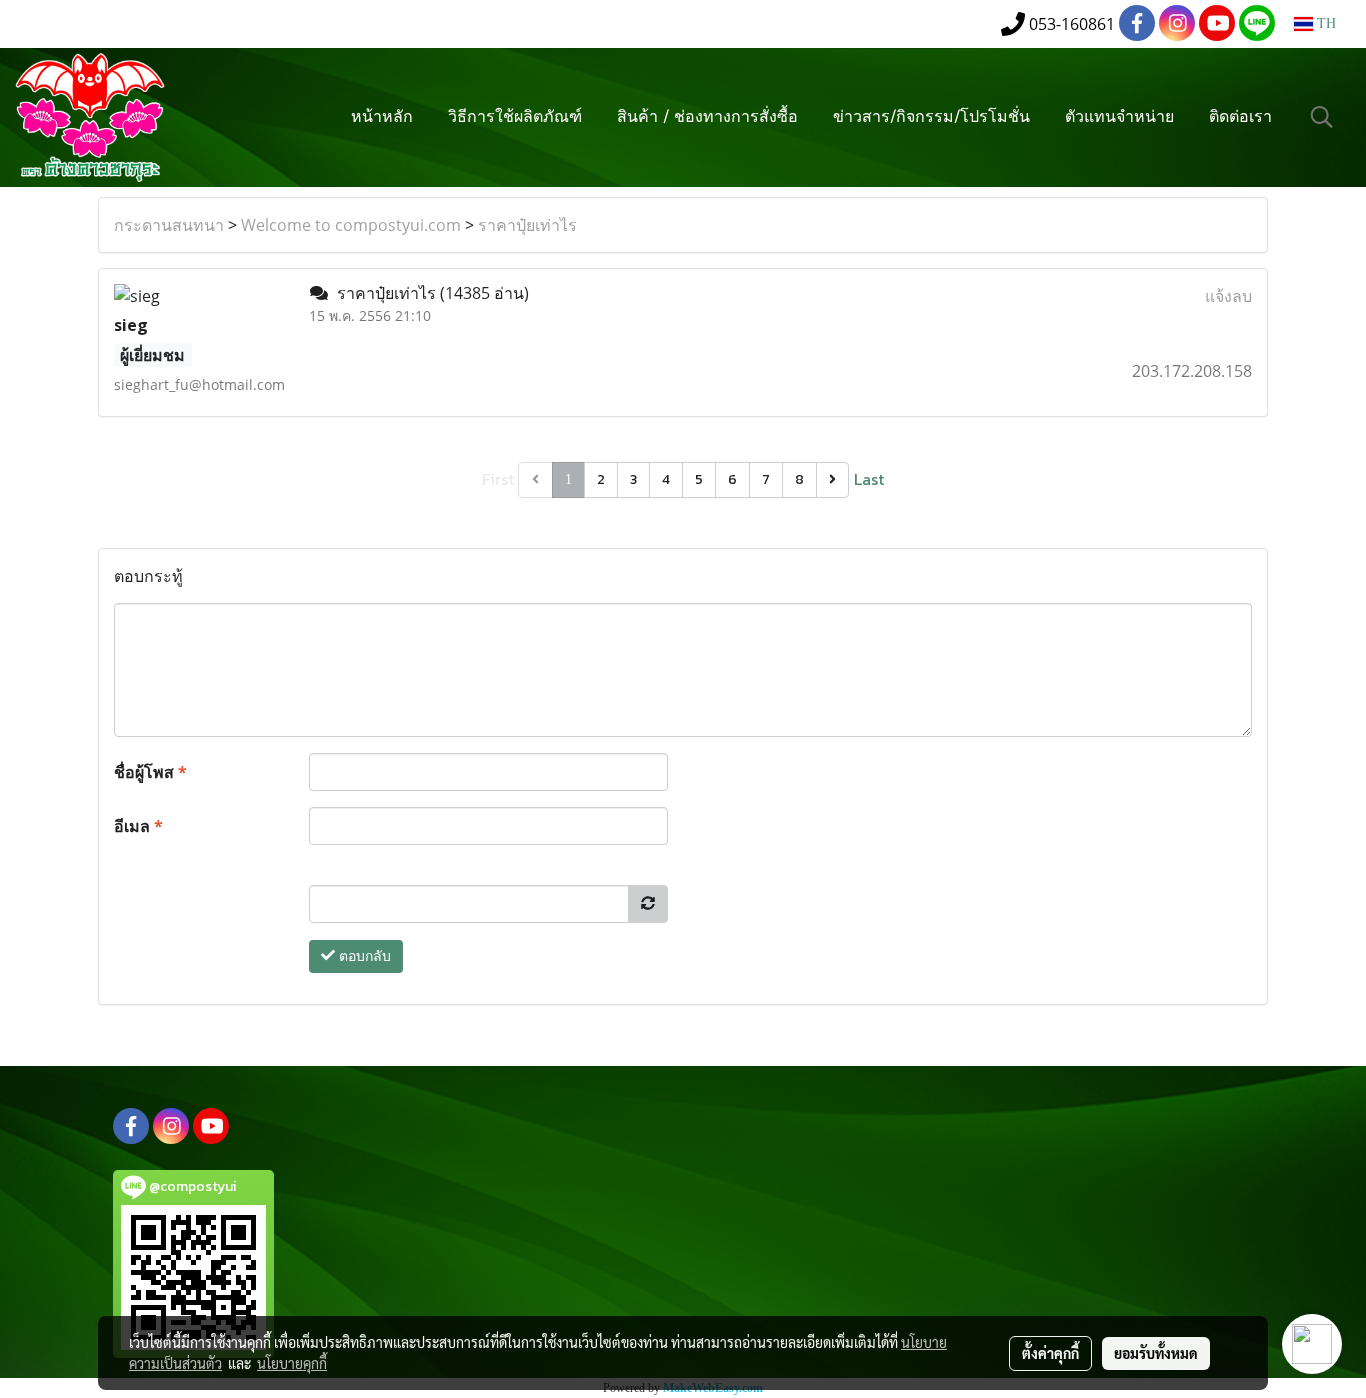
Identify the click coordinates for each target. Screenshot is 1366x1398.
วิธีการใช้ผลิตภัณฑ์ (515, 118)
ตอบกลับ (363, 956)
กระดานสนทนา (169, 225)
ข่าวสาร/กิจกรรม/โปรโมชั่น (931, 118)
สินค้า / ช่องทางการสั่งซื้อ (707, 118)
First (498, 479)
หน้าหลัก (382, 118)
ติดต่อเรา (1240, 118)
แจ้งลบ (1228, 296)
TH (1324, 23)
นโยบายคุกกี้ (292, 1363)
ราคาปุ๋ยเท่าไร (527, 225)
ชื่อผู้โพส (150, 772)
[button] (1322, 117)
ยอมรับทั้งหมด (1156, 1353)
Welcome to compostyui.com (351, 225)
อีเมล (138, 826)
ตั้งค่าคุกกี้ (1050, 1353)
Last (869, 479)
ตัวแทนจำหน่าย (1119, 118)
